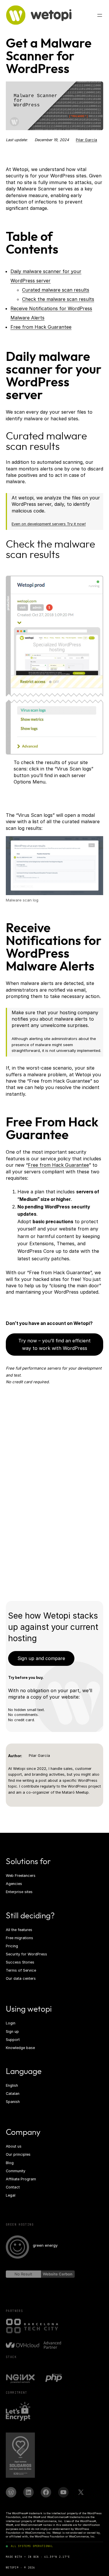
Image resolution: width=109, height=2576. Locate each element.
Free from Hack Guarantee (41, 327)
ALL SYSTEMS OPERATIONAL (32, 2546)
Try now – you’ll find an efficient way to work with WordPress (54, 1344)
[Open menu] (100, 15)
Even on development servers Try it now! (49, 524)
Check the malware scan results (58, 299)
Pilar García (86, 140)
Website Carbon (58, 2274)
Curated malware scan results (56, 290)
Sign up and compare (41, 1658)
